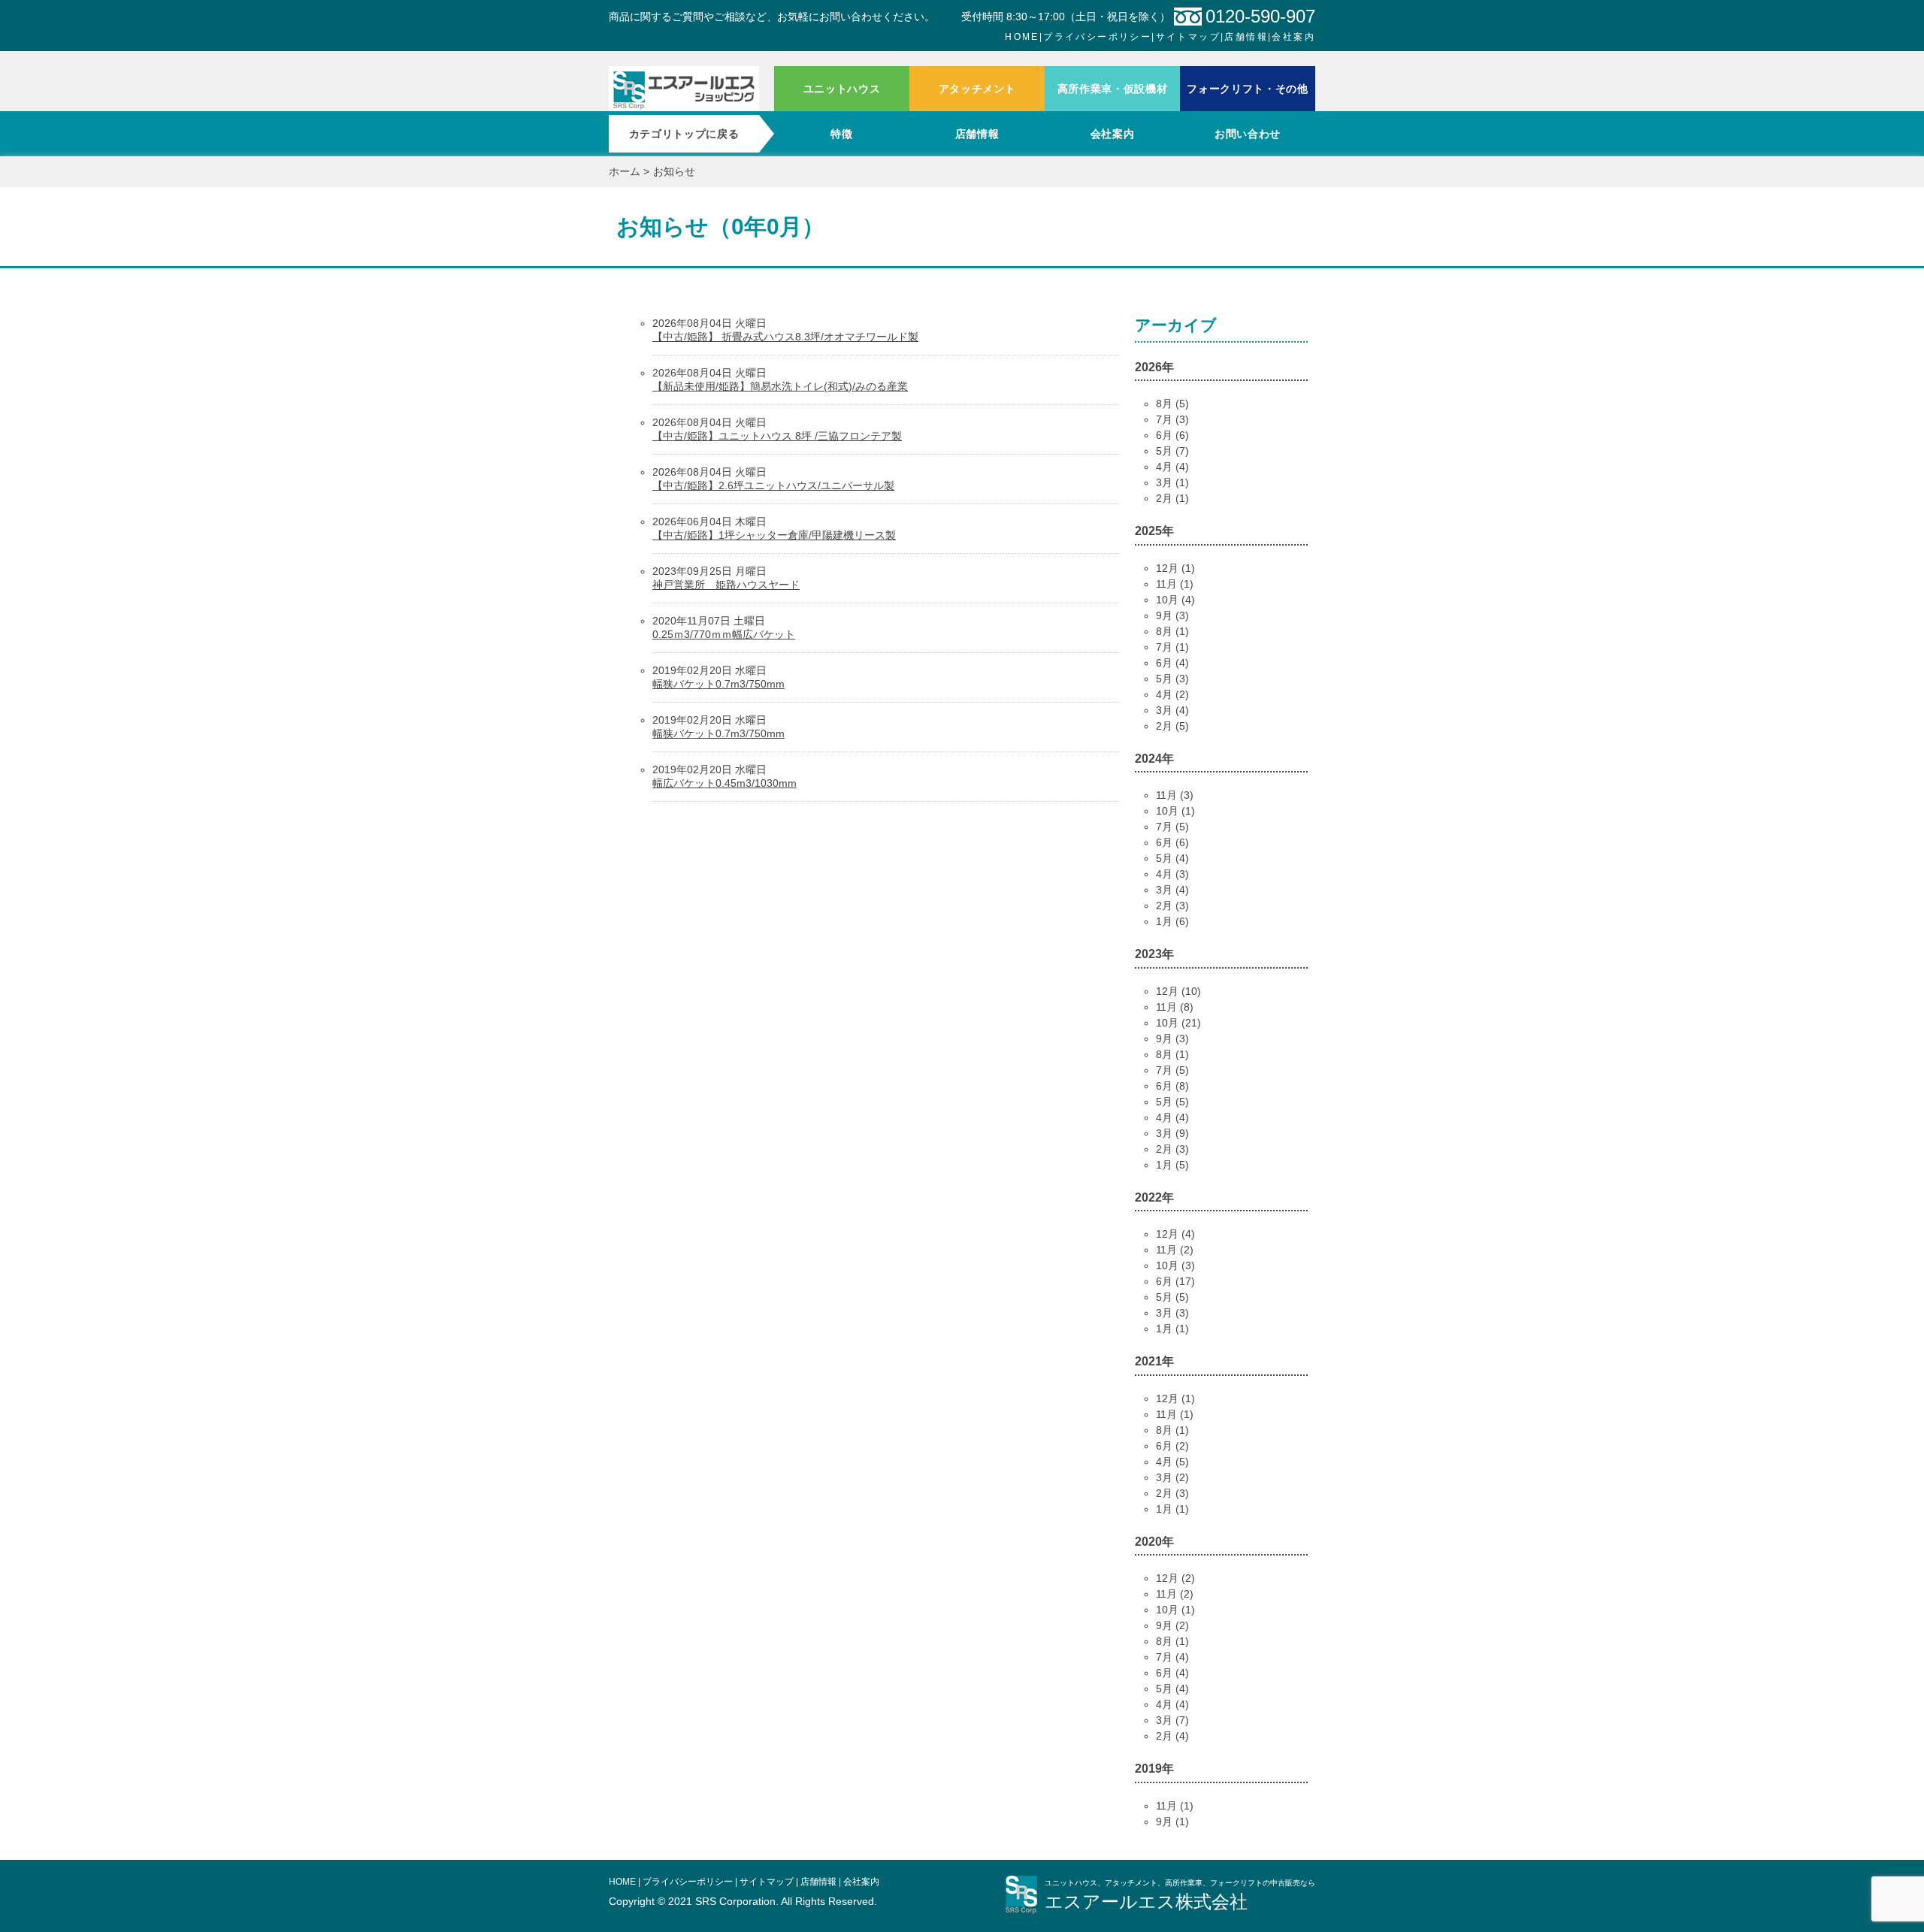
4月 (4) (1172, 467)
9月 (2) (1172, 1625)
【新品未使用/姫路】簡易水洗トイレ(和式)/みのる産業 (780, 386)
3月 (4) (1172, 710)
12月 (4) (1175, 1234)
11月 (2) (1175, 1250)
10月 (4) (1175, 600)
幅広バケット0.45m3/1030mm (725, 783)
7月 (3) (1172, 419)
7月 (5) (1172, 827)
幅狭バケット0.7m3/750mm (718, 684)
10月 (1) (1175, 811)
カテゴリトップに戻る (684, 134)
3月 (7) (1172, 1720)
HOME (1022, 37)
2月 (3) (1172, 906)
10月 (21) (1178, 1023)
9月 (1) (1172, 1822)
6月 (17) (1175, 1281)
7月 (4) (1172, 1657)
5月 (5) (1172, 1102)
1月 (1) (1172, 1329)
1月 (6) (1172, 921)
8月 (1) (1172, 631)
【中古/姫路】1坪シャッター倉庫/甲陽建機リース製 (774, 535)
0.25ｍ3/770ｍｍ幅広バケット (724, 634)
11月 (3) (1175, 795)
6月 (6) (1172, 435)
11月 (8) (1175, 1007)
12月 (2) (1175, 1578)
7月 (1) (1172, 647)
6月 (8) (1172, 1086)
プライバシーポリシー (1097, 37)
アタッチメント (977, 89)
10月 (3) (1175, 1265)
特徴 (841, 134)
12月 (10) (1178, 991)
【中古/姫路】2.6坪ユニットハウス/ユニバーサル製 (773, 485)
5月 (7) (1172, 451)
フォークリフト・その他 (1248, 89)
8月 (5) (1172, 404)
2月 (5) (1172, 726)
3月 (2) (1172, 1477)
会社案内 (1293, 37)
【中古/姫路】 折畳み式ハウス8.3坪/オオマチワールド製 (785, 337)
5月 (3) (1172, 679)
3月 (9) (1172, 1133)
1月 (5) (1172, 1165)
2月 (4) (1172, 1736)
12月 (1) (1175, 568)
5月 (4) (1172, 858)
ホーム (684, 89)
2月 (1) (1172, 498)
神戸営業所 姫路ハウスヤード (726, 585)
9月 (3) (1172, 615)
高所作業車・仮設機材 (1113, 89)
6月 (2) (1172, 1446)
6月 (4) (1172, 663)
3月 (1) (1172, 482)
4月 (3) (1172, 874)
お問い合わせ (1248, 134)
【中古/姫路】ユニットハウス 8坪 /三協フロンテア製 (777, 436)
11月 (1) (1175, 584)
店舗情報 (1246, 37)
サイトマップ (1188, 37)
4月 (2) (1172, 694)
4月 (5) (1172, 1462)
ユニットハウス (842, 89)
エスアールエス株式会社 (1146, 1902)
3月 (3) (1172, 1313)
